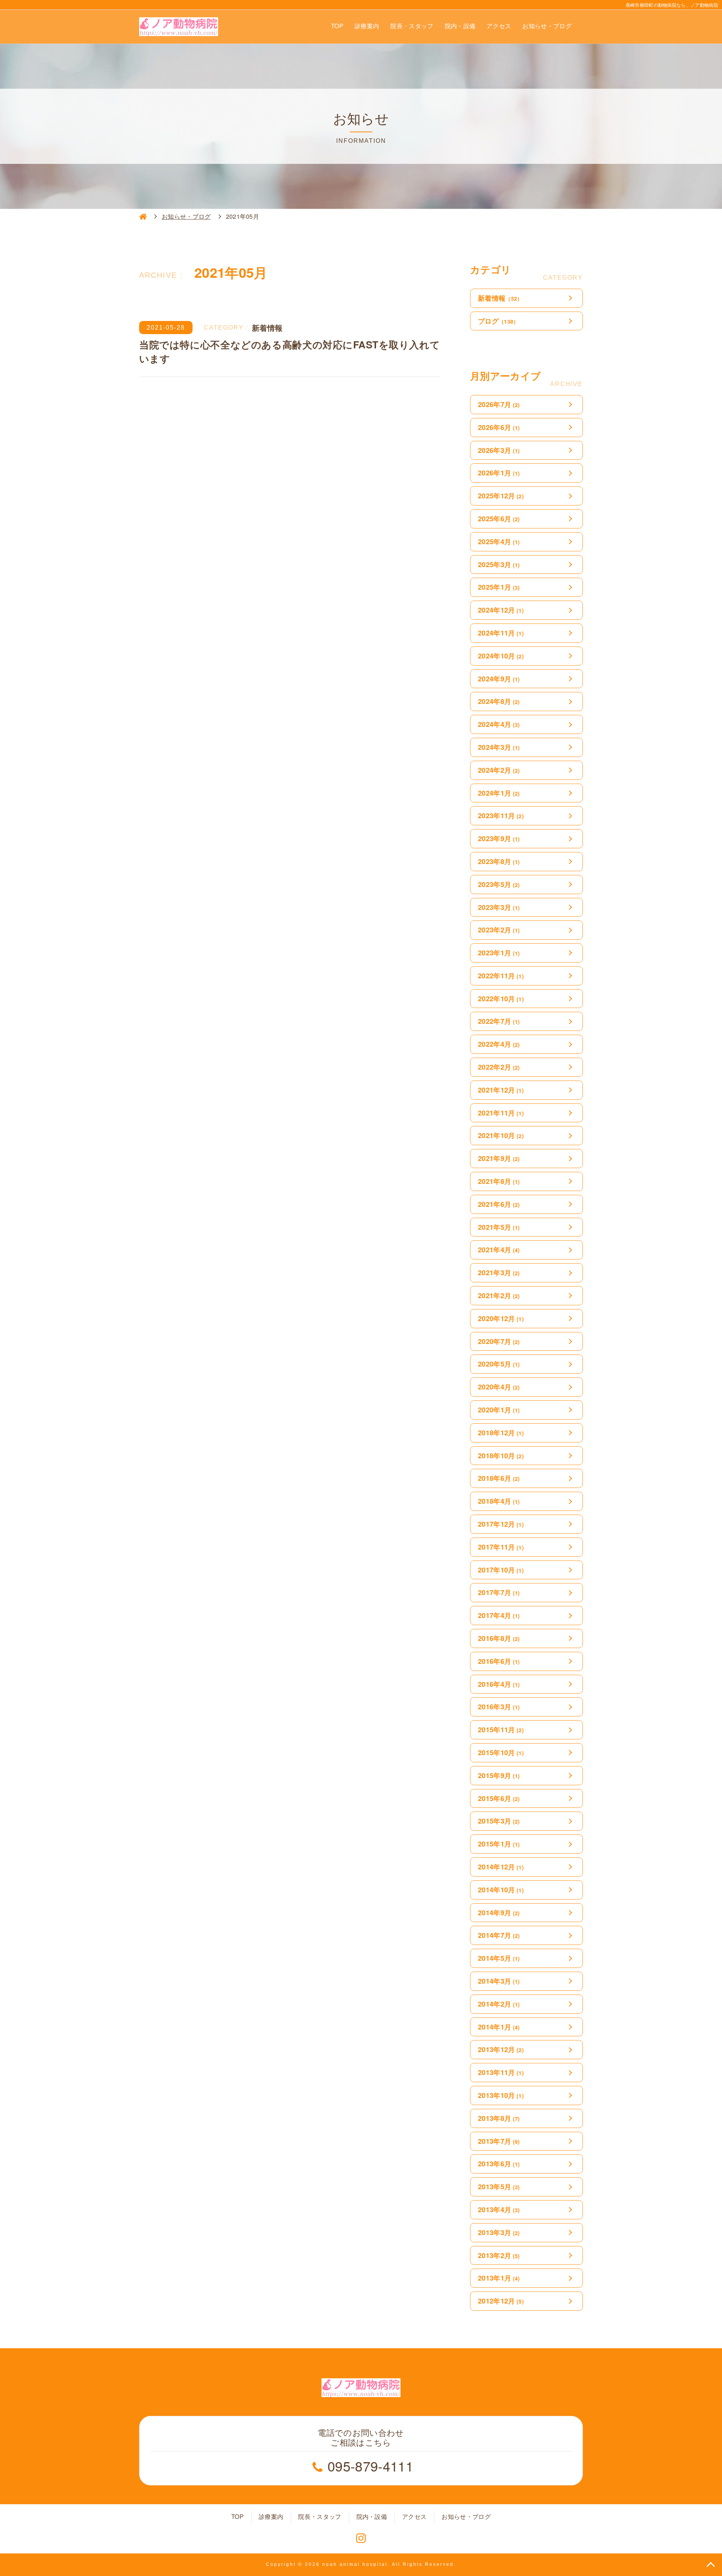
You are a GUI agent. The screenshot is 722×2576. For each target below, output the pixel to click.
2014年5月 (499, 1958)
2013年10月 (501, 2095)
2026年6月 (499, 427)
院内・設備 (460, 26)
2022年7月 (499, 1021)
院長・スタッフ (412, 26)
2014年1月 (499, 2027)
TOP (337, 26)
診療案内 (367, 26)
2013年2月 (499, 2255)
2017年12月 (501, 1524)
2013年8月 (499, 2118)
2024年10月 (501, 656)
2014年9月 (499, 1913)
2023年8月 (499, 861)
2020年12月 (501, 1318)
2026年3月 (499, 450)
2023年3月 (499, 907)
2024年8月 (499, 701)
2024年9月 (499, 679)
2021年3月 (499, 1273)
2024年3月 (499, 747)
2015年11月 (501, 1730)
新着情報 (500, 298)
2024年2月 (499, 770)
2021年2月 (499, 1296)
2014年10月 (501, 1890)
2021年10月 (501, 1135)
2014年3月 (499, 1981)
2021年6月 (499, 1204)
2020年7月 (499, 1341)
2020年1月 (499, 1410)
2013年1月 (499, 2278)
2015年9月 (499, 1775)
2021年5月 (499, 1227)
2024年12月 (501, 610)
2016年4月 (499, 1684)
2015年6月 (499, 1798)
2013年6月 (499, 2164)
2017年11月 (501, 1547)
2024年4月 (499, 724)
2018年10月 (501, 1456)
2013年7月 (499, 2141)
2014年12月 (501, 1867)
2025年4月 (499, 542)
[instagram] (361, 2538)
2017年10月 (501, 1570)
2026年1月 (499, 473)
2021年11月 (501, 1113)
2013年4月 (499, 2210)
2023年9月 (499, 838)
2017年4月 (499, 1615)
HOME (143, 216)
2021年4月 (499, 1250)
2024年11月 (501, 633)
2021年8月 (499, 1181)
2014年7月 (499, 1935)
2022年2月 (499, 1067)
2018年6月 (499, 1478)
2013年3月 (499, 2232)
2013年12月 (501, 2049)
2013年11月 (501, 2072)
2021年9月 (499, 1158)
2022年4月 (499, 1044)
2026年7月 (499, 404)
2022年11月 (501, 976)
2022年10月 (501, 999)
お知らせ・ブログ (547, 26)
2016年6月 (499, 1661)
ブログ (498, 321)
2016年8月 (499, 1638)
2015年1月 (499, 1844)
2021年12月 (501, 1090)
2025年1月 (499, 587)
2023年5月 (499, 884)
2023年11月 (501, 816)
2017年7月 (499, 1592)
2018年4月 (499, 1501)
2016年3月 (499, 1707)
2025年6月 (499, 519)
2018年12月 (501, 1433)
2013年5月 (499, 2187)
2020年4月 (499, 1387)
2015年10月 (501, 1753)
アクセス (499, 26)
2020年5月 (499, 1364)
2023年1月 (499, 953)
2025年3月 (499, 565)
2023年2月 (499, 930)
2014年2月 (499, 2004)
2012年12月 (501, 2301)
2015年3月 (499, 1821)
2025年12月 (501, 496)
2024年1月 (499, 793)
